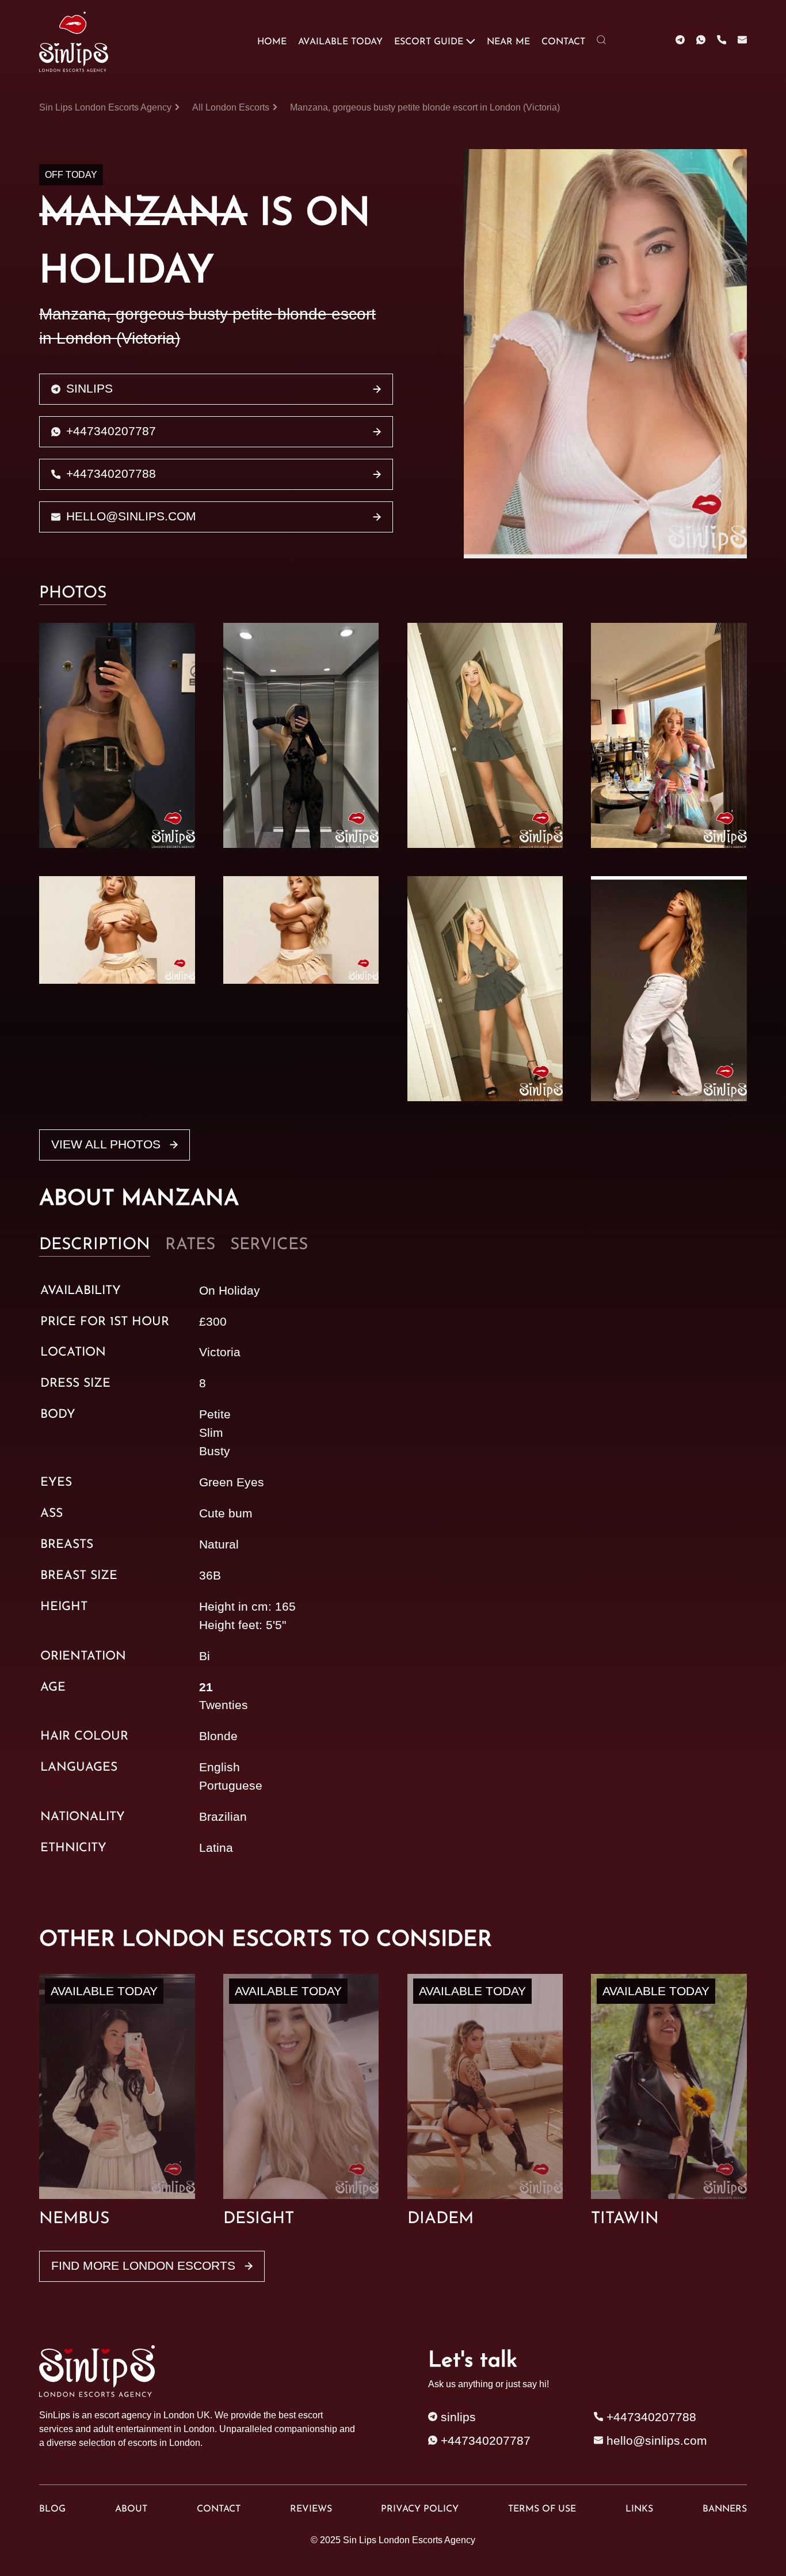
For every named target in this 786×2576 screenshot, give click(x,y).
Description (95, 1245)
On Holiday (230, 1291)
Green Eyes (232, 1482)
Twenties (224, 1705)
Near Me (508, 42)
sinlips (89, 389)
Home (272, 42)
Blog (52, 2509)
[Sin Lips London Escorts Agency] (75, 42)
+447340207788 (111, 474)
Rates (190, 1245)
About (131, 2509)
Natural (219, 1544)
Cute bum (226, 1513)
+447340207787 (111, 431)
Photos (73, 593)
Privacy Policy (420, 2509)
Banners (725, 2509)
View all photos (108, 1144)
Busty (215, 1451)
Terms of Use (542, 2509)
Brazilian (223, 1817)
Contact (563, 42)
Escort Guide (429, 42)
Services (269, 1245)
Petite (215, 1414)
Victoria (220, 1352)
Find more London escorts (145, 2266)
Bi (205, 1656)
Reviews (311, 2509)
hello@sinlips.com (131, 516)
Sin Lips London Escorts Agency (409, 2540)
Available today (340, 42)
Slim (211, 1433)
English (220, 1767)
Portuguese (231, 1786)
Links (639, 2509)
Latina (216, 1848)
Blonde (218, 1736)
